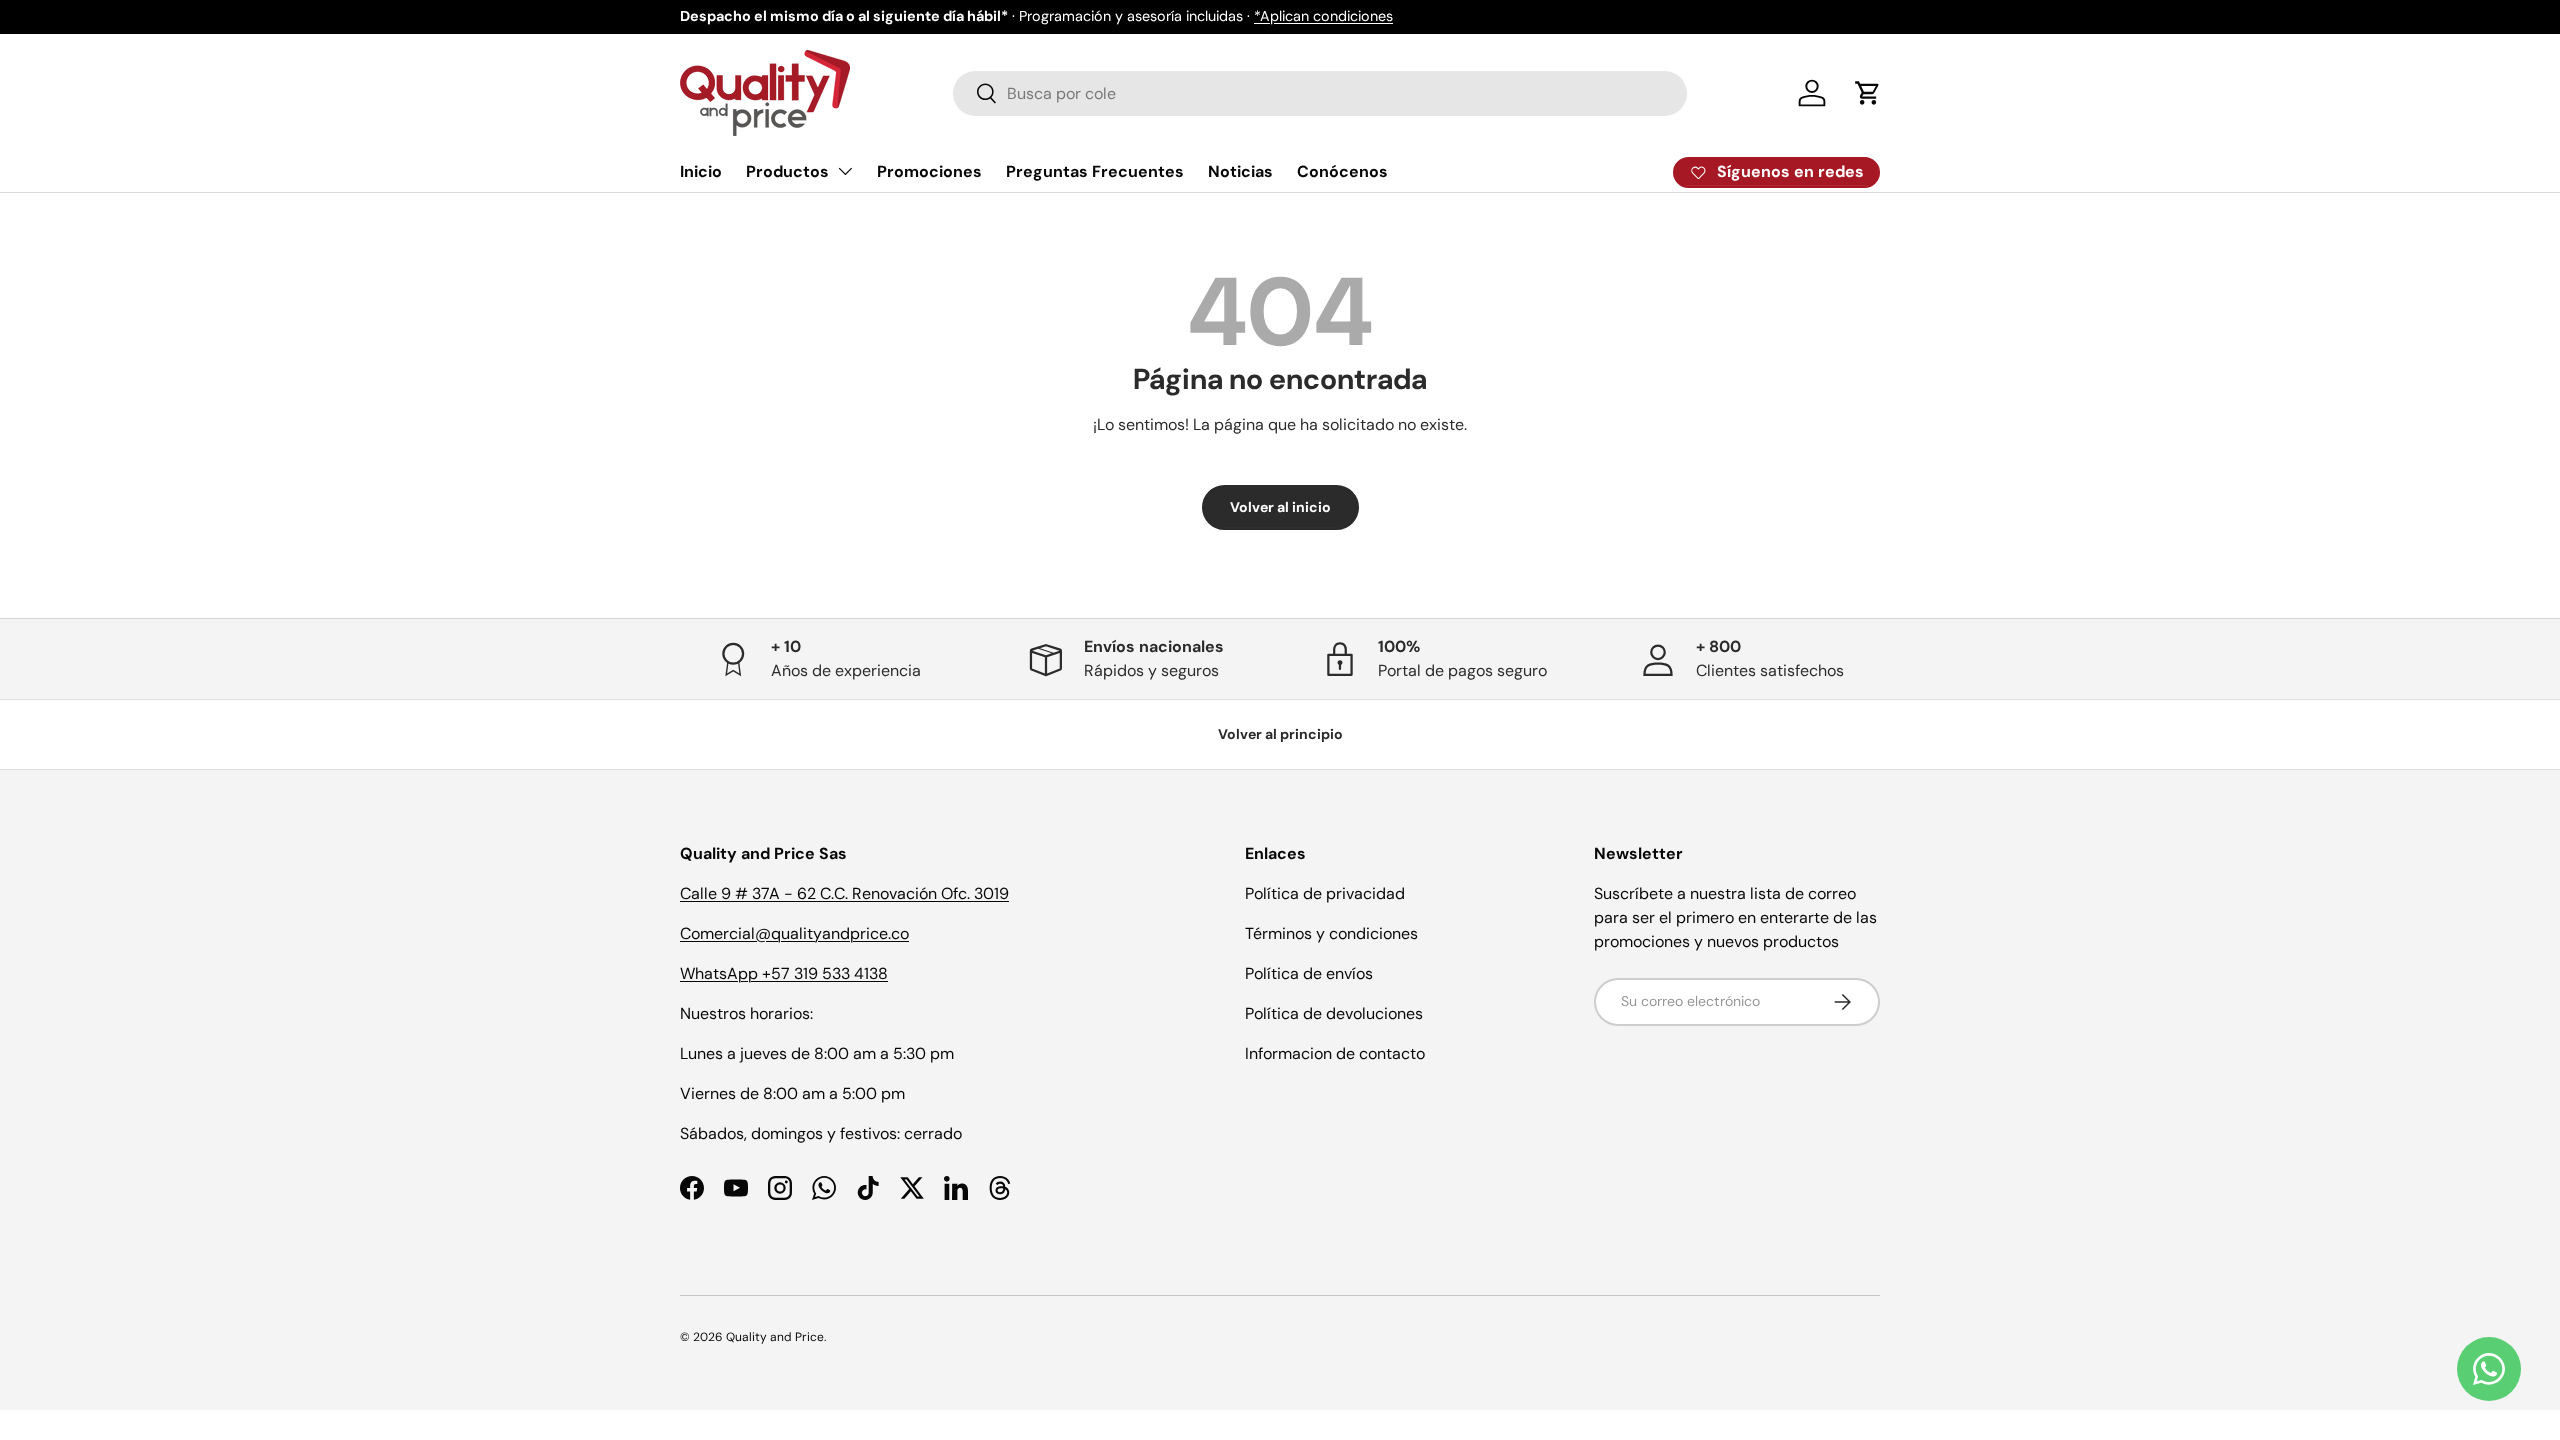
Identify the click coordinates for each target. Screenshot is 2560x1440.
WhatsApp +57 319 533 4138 (784, 973)
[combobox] (1320, 93)
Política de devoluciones (1334, 1013)
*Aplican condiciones (1323, 16)
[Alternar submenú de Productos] (845, 171)
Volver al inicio (1280, 507)
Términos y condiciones (1331, 933)
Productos (787, 171)
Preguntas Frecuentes (1095, 171)
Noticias (1240, 171)
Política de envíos (1309, 973)
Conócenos (1342, 171)
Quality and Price (775, 1337)
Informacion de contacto (1335, 1053)
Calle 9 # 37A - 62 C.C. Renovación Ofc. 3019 (844, 893)
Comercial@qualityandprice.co (794, 933)
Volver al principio (1280, 734)
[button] (1868, 93)
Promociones (929, 171)
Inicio (701, 171)
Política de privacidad (1325, 893)
